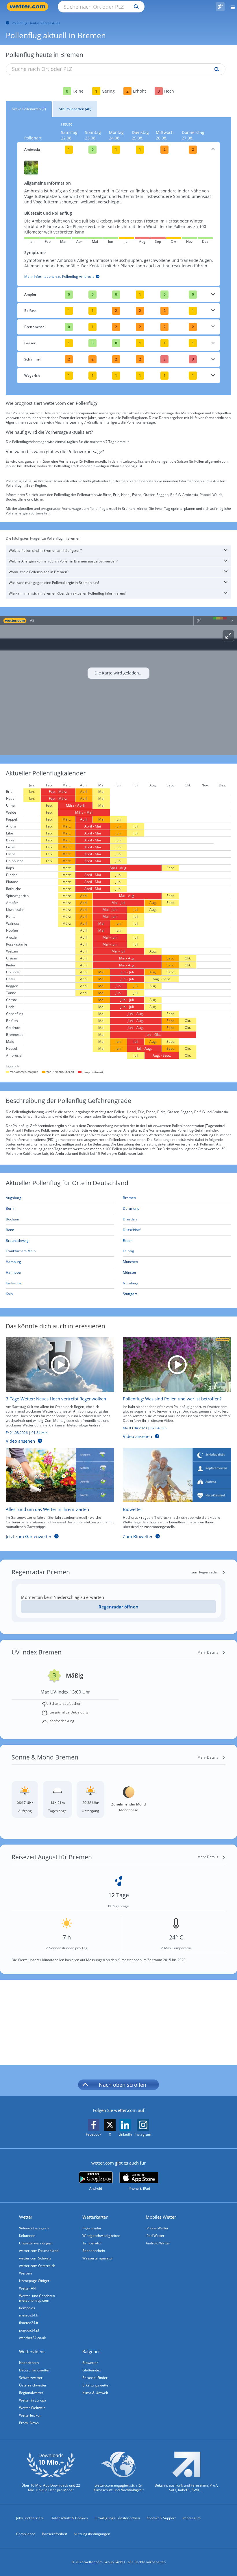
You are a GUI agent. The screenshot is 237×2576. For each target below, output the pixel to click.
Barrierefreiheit (54, 2534)
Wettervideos (32, 2351)
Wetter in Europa (33, 2400)
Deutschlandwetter (34, 2370)
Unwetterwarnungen (36, 2243)
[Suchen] (135, 7)
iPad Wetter (155, 2236)
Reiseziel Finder (95, 2378)
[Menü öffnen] (231, 7)
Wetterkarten (95, 2217)
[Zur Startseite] (29, 7)
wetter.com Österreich (37, 2266)
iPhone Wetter (157, 2228)
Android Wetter (158, 2243)
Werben (25, 2273)
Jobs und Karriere (30, 2518)
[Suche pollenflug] (215, 69)
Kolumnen (27, 2236)
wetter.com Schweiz (35, 2258)
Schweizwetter (31, 2378)
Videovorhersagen (34, 2228)
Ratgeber (91, 2351)
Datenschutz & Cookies (69, 2518)
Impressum (191, 2518)
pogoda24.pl (29, 2330)
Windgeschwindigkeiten (101, 2236)
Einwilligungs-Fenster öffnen (117, 2518)
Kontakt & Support (161, 2518)
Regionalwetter (31, 2393)
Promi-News (29, 2423)
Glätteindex (92, 2370)
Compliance (26, 2534)
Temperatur (92, 2243)
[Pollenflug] (220, 7)
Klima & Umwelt (95, 2393)
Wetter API (28, 2288)
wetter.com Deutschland (39, 2251)
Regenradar (92, 2228)
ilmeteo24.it (29, 2323)
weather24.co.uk (32, 2338)
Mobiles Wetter (161, 2217)
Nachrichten (29, 2363)
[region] (118, 685)
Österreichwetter (33, 2385)
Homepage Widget (34, 2281)
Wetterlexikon (30, 2415)
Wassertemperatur (98, 2258)
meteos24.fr (29, 2315)
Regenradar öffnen (118, 1607)
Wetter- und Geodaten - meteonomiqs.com (38, 2298)
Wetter (26, 2217)
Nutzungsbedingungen (92, 2534)
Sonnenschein (94, 2251)
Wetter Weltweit (32, 2408)
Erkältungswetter (96, 2385)
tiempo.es (27, 2308)
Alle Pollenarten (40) (75, 109)
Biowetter (90, 2363)
